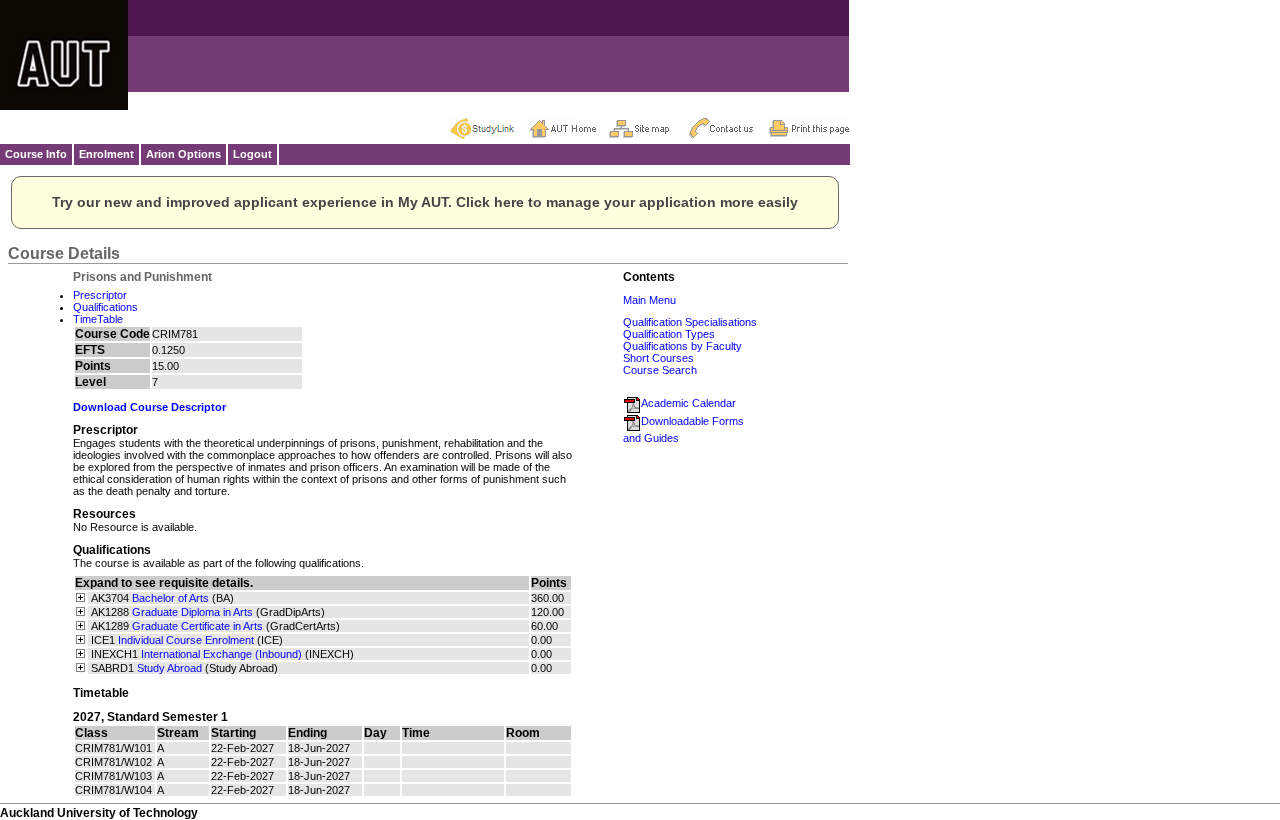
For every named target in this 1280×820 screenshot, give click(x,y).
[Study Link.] (489, 128)
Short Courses (658, 358)
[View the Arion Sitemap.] (649, 128)
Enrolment (106, 154)
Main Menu (649, 300)
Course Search (660, 370)
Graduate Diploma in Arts (192, 612)
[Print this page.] (809, 128)
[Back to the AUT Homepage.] (569, 128)
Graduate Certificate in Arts (197, 626)
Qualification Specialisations (690, 322)
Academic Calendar (688, 403)
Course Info (36, 154)
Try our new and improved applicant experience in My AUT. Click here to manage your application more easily (425, 202)
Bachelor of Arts (170, 598)
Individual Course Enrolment (186, 640)
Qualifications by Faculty (682, 346)
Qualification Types (669, 334)
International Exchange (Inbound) (221, 654)
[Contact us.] (729, 128)
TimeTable (98, 319)
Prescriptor (100, 295)
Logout (252, 154)
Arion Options (183, 154)
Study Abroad (169, 668)
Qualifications (105, 307)
